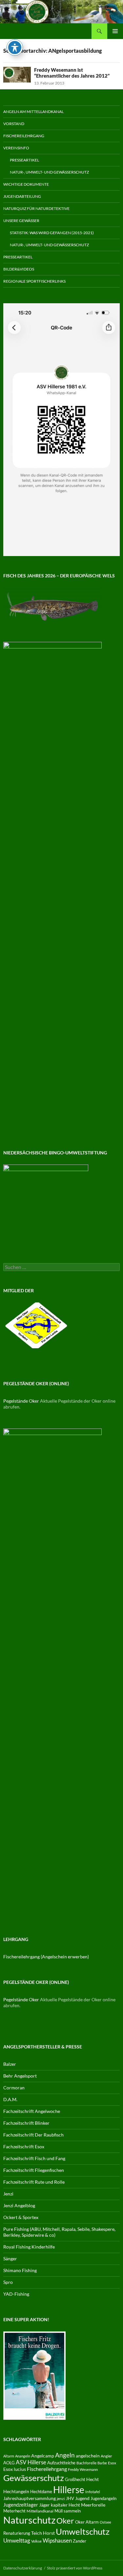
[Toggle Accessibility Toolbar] (15, 47)
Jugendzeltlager (21, 2505)
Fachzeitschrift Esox (24, 2147)
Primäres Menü (115, 31)
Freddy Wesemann (83, 2469)
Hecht (92, 2479)
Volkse (36, 2541)
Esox (112, 2463)
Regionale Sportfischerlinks (34, 281)
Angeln (65, 2455)
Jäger (44, 2505)
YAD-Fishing (16, 2294)
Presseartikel (24, 160)
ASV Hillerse (31, 2462)
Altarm (9, 2456)
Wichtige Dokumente (26, 184)
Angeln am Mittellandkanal (33, 112)
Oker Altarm (87, 2522)
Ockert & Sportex (21, 2217)
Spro (8, 2282)
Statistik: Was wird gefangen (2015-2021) (52, 233)
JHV (70, 2498)
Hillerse (69, 2490)
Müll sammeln (68, 2511)
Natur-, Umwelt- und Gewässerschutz (49, 172)
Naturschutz (29, 2520)
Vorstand (14, 124)
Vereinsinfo (16, 148)
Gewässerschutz (34, 2478)
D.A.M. (10, 2099)
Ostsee (105, 2522)
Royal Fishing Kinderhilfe (29, 2247)
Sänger (10, 2259)
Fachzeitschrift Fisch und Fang (34, 2158)
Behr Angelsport (20, 2076)
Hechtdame (41, 2492)
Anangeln (23, 2456)
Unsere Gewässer (21, 221)
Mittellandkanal (40, 2511)
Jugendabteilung (22, 196)
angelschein (88, 2456)
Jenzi (8, 2194)
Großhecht (75, 2479)
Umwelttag (17, 2540)
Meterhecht (14, 2511)
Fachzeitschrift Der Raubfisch (33, 2135)
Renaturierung (17, 2533)
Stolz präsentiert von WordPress (75, 2568)
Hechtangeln (16, 2492)
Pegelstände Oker (21, 1401)
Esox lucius (15, 2469)
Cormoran (14, 2088)
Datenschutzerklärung (23, 2568)
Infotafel (93, 2492)
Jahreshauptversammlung (30, 2498)
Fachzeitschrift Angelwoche (32, 2111)
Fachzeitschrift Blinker (26, 2123)
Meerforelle (93, 2505)
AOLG (9, 2463)
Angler (106, 2456)
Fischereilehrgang (24, 136)
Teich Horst (43, 2533)
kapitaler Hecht (65, 2505)
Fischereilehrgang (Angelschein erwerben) (46, 1957)
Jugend (82, 2498)
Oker (65, 2521)
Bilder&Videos (19, 269)
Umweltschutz (83, 2531)
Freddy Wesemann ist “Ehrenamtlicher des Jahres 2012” (72, 73)
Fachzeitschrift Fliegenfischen (34, 2170)
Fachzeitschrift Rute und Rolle (34, 2182)
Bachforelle (86, 2463)
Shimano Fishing (20, 2270)
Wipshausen (57, 2541)
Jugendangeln (103, 2498)
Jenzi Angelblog (19, 2205)
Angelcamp (43, 2456)
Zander (80, 2541)
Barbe (102, 2463)
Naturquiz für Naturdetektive (36, 208)
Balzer (10, 2064)
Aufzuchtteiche (61, 2463)
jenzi (61, 2499)
